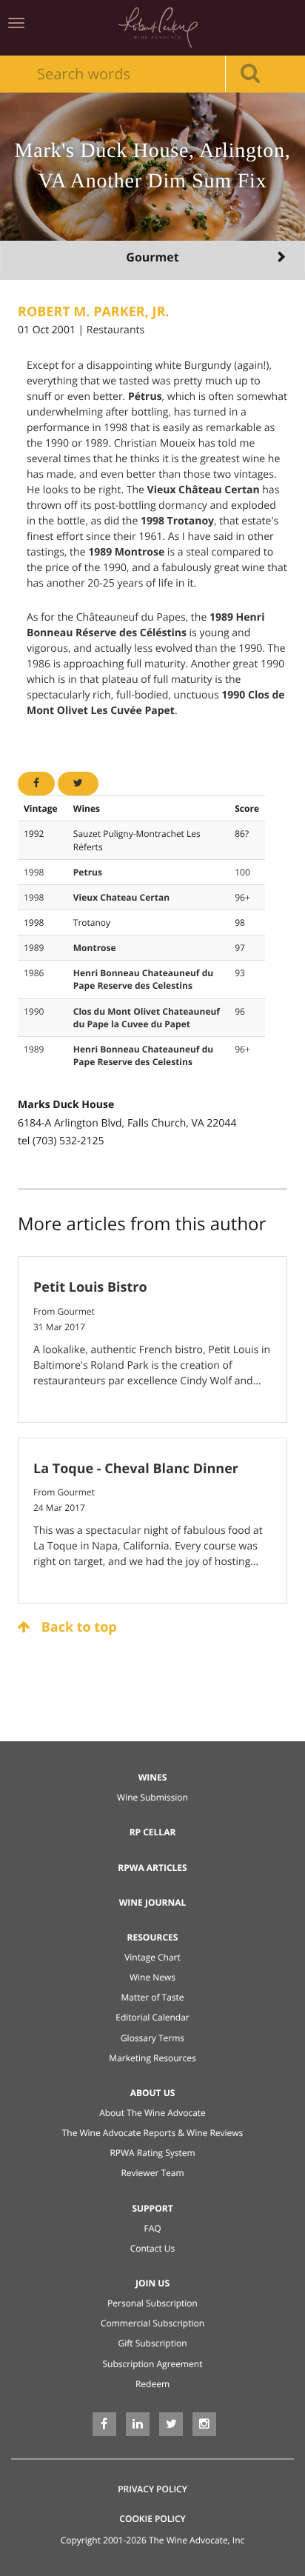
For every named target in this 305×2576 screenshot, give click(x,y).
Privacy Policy (152, 2489)
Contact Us (153, 2248)
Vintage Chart (152, 1957)
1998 (34, 872)
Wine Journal (153, 1902)
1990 (34, 1011)
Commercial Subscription (152, 2323)
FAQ (152, 2228)
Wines (153, 1777)
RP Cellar (153, 1832)
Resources (153, 1937)
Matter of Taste (152, 1997)
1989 (34, 948)
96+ (242, 897)
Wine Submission (152, 1797)
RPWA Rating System (152, 2153)
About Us (153, 2093)
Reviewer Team (152, 2173)
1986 (34, 973)
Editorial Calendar (152, 2017)
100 (242, 872)
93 (240, 973)
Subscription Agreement (153, 2364)
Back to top (77, 1627)
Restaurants (115, 330)
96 (240, 1011)
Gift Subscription (152, 2343)
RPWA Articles (152, 1868)
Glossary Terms (152, 2038)
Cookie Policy (152, 2519)
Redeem (152, 2384)
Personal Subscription (152, 2303)
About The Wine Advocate (152, 2113)
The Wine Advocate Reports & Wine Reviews (153, 2133)
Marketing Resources (152, 2058)
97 (240, 948)
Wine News (152, 1977)
